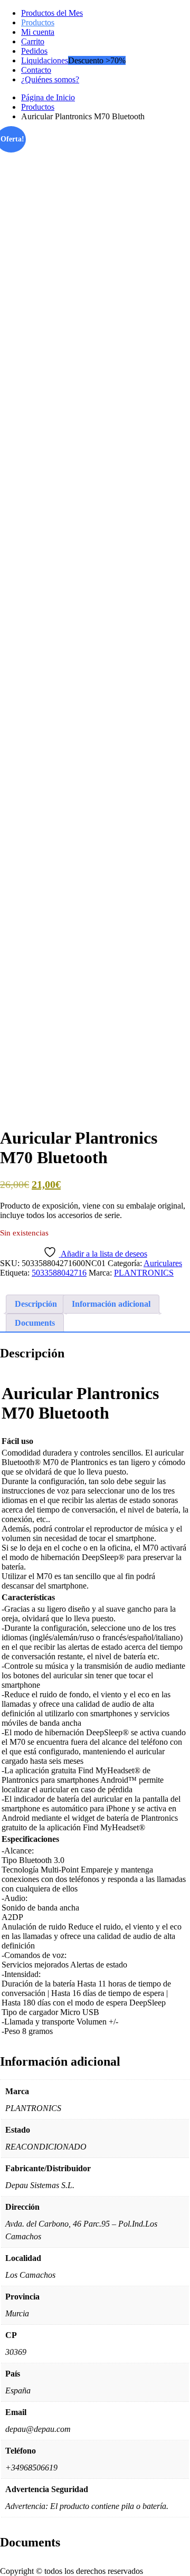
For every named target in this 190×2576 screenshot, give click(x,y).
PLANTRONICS (144, 1273)
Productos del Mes (52, 13)
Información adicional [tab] (111, 1304)
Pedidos (34, 51)
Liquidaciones (45, 60)
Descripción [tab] (36, 1304)
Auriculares (163, 1263)
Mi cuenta (38, 32)
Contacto (36, 70)
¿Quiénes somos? (50, 79)
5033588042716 (59, 1273)
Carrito (33, 41)
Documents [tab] (35, 1323)
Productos (38, 22)
